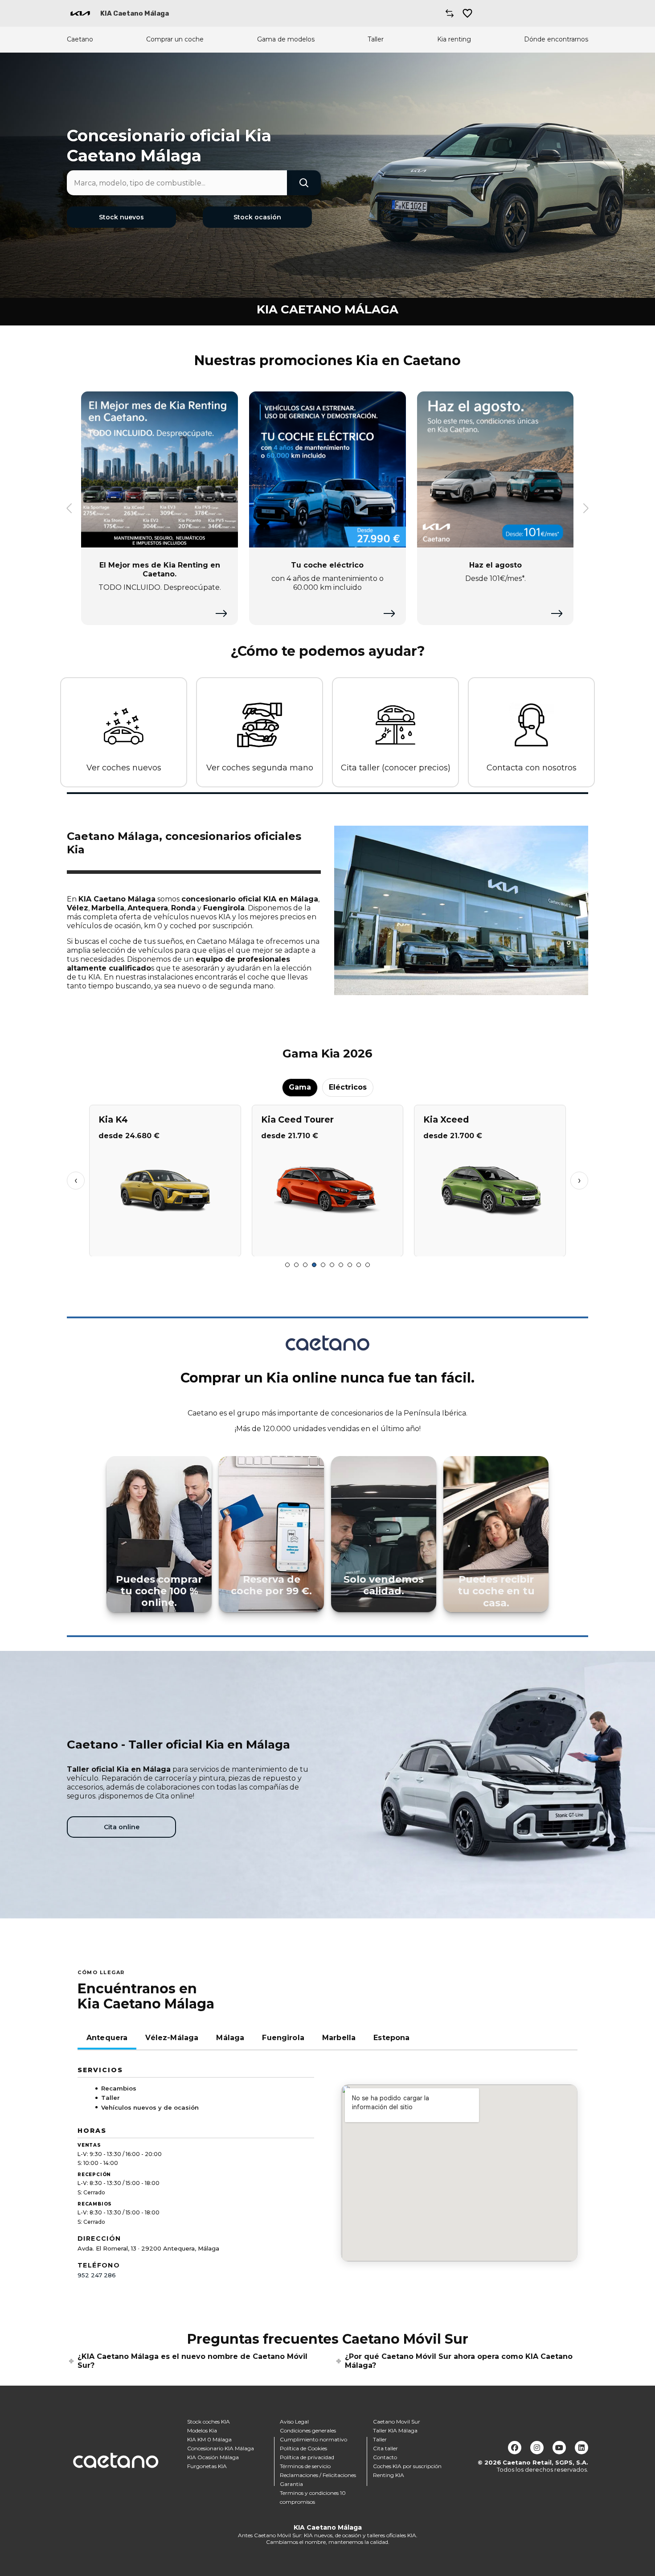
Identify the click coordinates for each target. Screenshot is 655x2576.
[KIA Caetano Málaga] (80, 13)
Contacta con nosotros (532, 768)
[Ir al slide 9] (359, 1265)
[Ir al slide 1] (287, 1265)
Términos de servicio (305, 2466)
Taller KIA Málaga (395, 2430)
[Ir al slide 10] (368, 1265)
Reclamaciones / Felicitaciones (318, 2475)
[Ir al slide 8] (350, 1265)
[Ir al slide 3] (305, 1265)
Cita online (122, 1827)
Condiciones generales (308, 2430)
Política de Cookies (303, 2448)
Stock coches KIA (209, 2422)
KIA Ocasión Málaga (213, 2457)
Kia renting (454, 39)
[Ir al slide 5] (323, 1265)
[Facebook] (515, 2448)
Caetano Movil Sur (397, 2422)
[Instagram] (537, 2448)
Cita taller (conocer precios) (396, 768)
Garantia (291, 2484)
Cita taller (385, 2448)
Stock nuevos (121, 217)
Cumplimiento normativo (313, 2439)
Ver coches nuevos (124, 768)
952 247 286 (97, 2275)
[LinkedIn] (581, 2448)
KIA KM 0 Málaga (209, 2439)
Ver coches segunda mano (260, 768)
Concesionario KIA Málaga (221, 2448)
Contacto (385, 2457)
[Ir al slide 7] (341, 1265)
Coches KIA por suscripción (407, 2466)
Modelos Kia (202, 2430)
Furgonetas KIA (207, 2466)
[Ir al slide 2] (296, 1265)
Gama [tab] (300, 1087)
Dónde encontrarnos (556, 39)
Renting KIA (389, 2475)
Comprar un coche (175, 39)
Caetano (80, 39)
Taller (376, 39)
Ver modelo (165, 1246)
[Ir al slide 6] (332, 1265)
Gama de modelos (286, 39)
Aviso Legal (294, 2422)
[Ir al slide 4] (314, 1265)
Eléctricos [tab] (348, 1087)
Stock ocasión (257, 217)
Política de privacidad (307, 2457)
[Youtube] (559, 2448)
